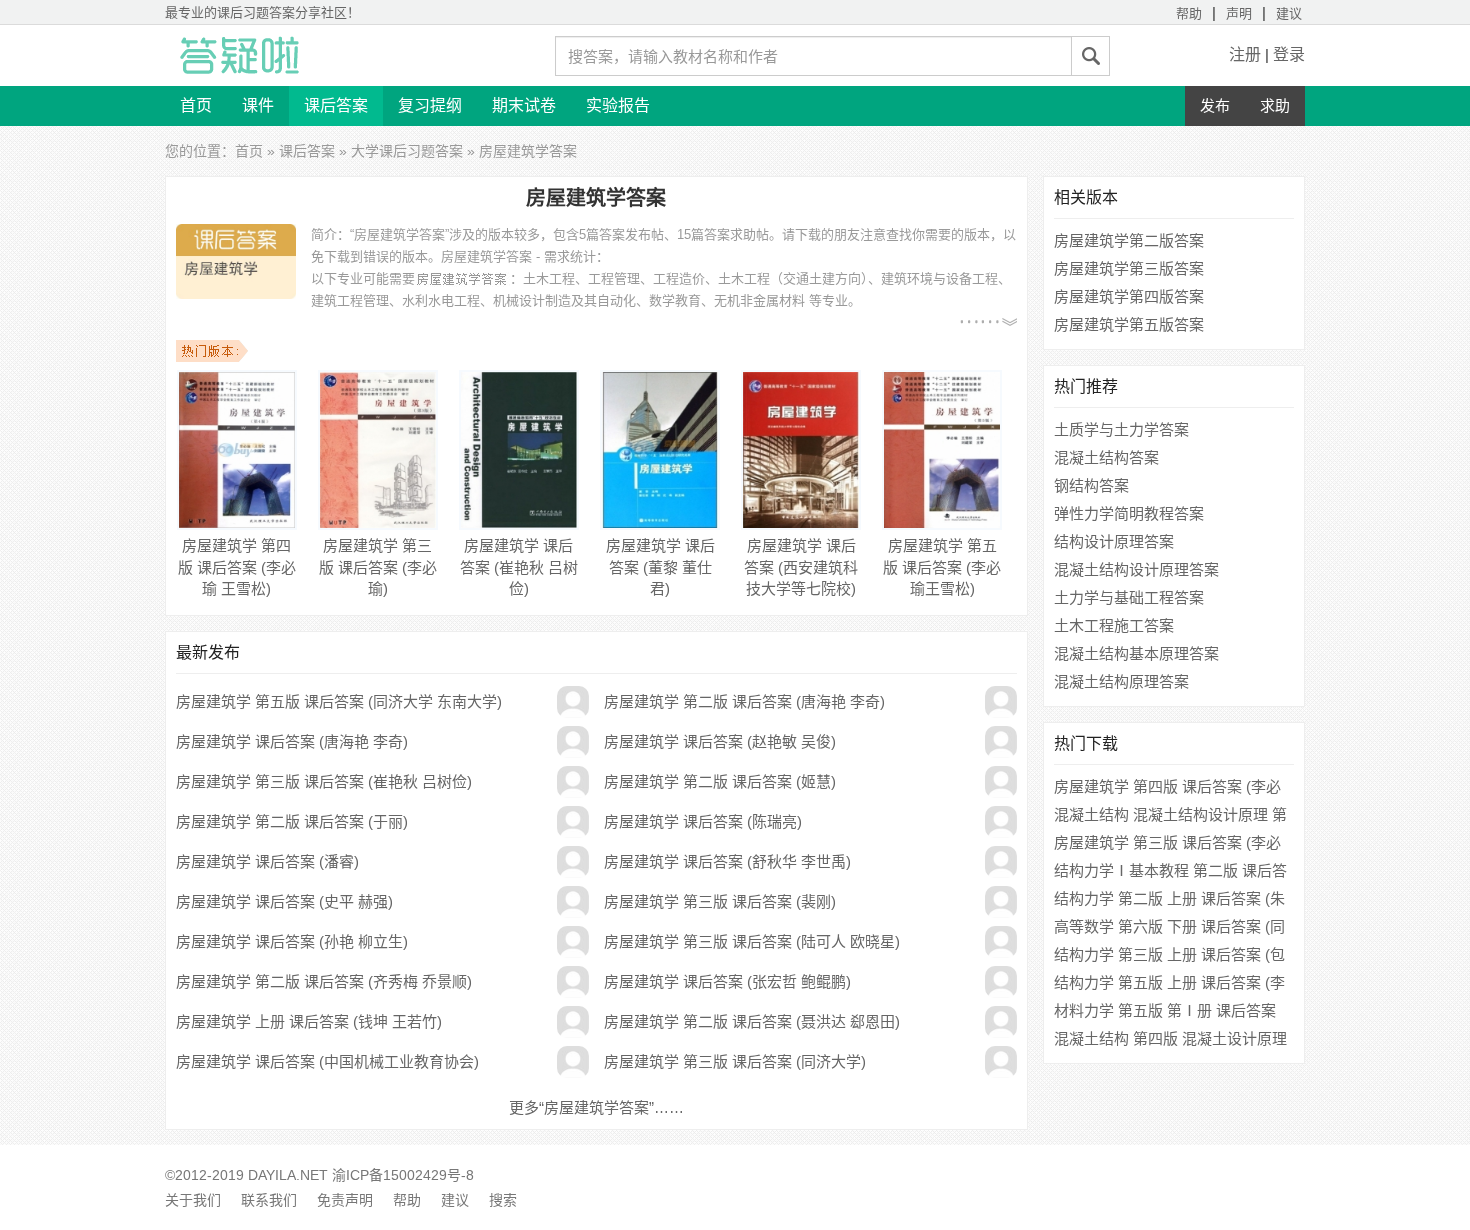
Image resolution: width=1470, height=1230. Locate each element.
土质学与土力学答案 (1121, 429)
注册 (1245, 54)
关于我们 (193, 1200)
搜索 (503, 1200)
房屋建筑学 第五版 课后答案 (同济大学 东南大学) (339, 701)
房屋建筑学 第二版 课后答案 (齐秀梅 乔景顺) (324, 981)
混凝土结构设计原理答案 (1136, 569)
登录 (1289, 54)
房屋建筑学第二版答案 (1129, 240)
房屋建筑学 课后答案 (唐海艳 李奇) (292, 741)
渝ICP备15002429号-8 (403, 1175)
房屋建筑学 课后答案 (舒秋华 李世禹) (727, 861)
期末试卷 (524, 105)
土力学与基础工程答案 (1129, 597)
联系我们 (269, 1200)
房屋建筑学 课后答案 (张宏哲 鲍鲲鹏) (727, 981)
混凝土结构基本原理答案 (1136, 653)
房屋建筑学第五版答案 (1129, 324)
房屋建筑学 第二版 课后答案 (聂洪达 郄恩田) (752, 1021)
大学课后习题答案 (407, 151)
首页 (196, 105)
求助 (1275, 105)
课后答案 (336, 105)
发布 (1215, 105)
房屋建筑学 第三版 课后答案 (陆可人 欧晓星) (752, 941)
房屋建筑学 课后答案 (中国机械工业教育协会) (327, 1061)
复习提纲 (430, 105)
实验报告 (618, 105)
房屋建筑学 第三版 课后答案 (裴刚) (720, 901)
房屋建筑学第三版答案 (1129, 268)
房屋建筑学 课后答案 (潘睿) (267, 861)
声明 (1239, 13)
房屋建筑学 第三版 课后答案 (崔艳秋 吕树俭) (324, 781)
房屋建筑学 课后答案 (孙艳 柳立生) (292, 941)
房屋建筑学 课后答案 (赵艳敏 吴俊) (720, 741)
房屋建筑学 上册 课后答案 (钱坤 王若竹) (309, 1021)
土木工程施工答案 (1114, 625)
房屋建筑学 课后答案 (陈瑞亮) (703, 821)
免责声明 (345, 1200)
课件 (258, 105)
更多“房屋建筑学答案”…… (596, 1107)
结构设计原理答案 (1114, 541)
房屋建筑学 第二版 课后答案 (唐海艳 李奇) (744, 701)
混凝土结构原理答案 (1121, 681)
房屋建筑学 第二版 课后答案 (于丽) (292, 821)
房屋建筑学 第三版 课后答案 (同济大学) (735, 1061)
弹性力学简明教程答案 (1129, 513)
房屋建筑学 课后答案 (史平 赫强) (284, 901)
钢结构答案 (1091, 485)
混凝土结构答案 (1106, 457)
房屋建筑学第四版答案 (1129, 296)
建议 (1289, 13)
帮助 (1189, 13)
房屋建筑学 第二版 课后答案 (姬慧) (720, 781)
